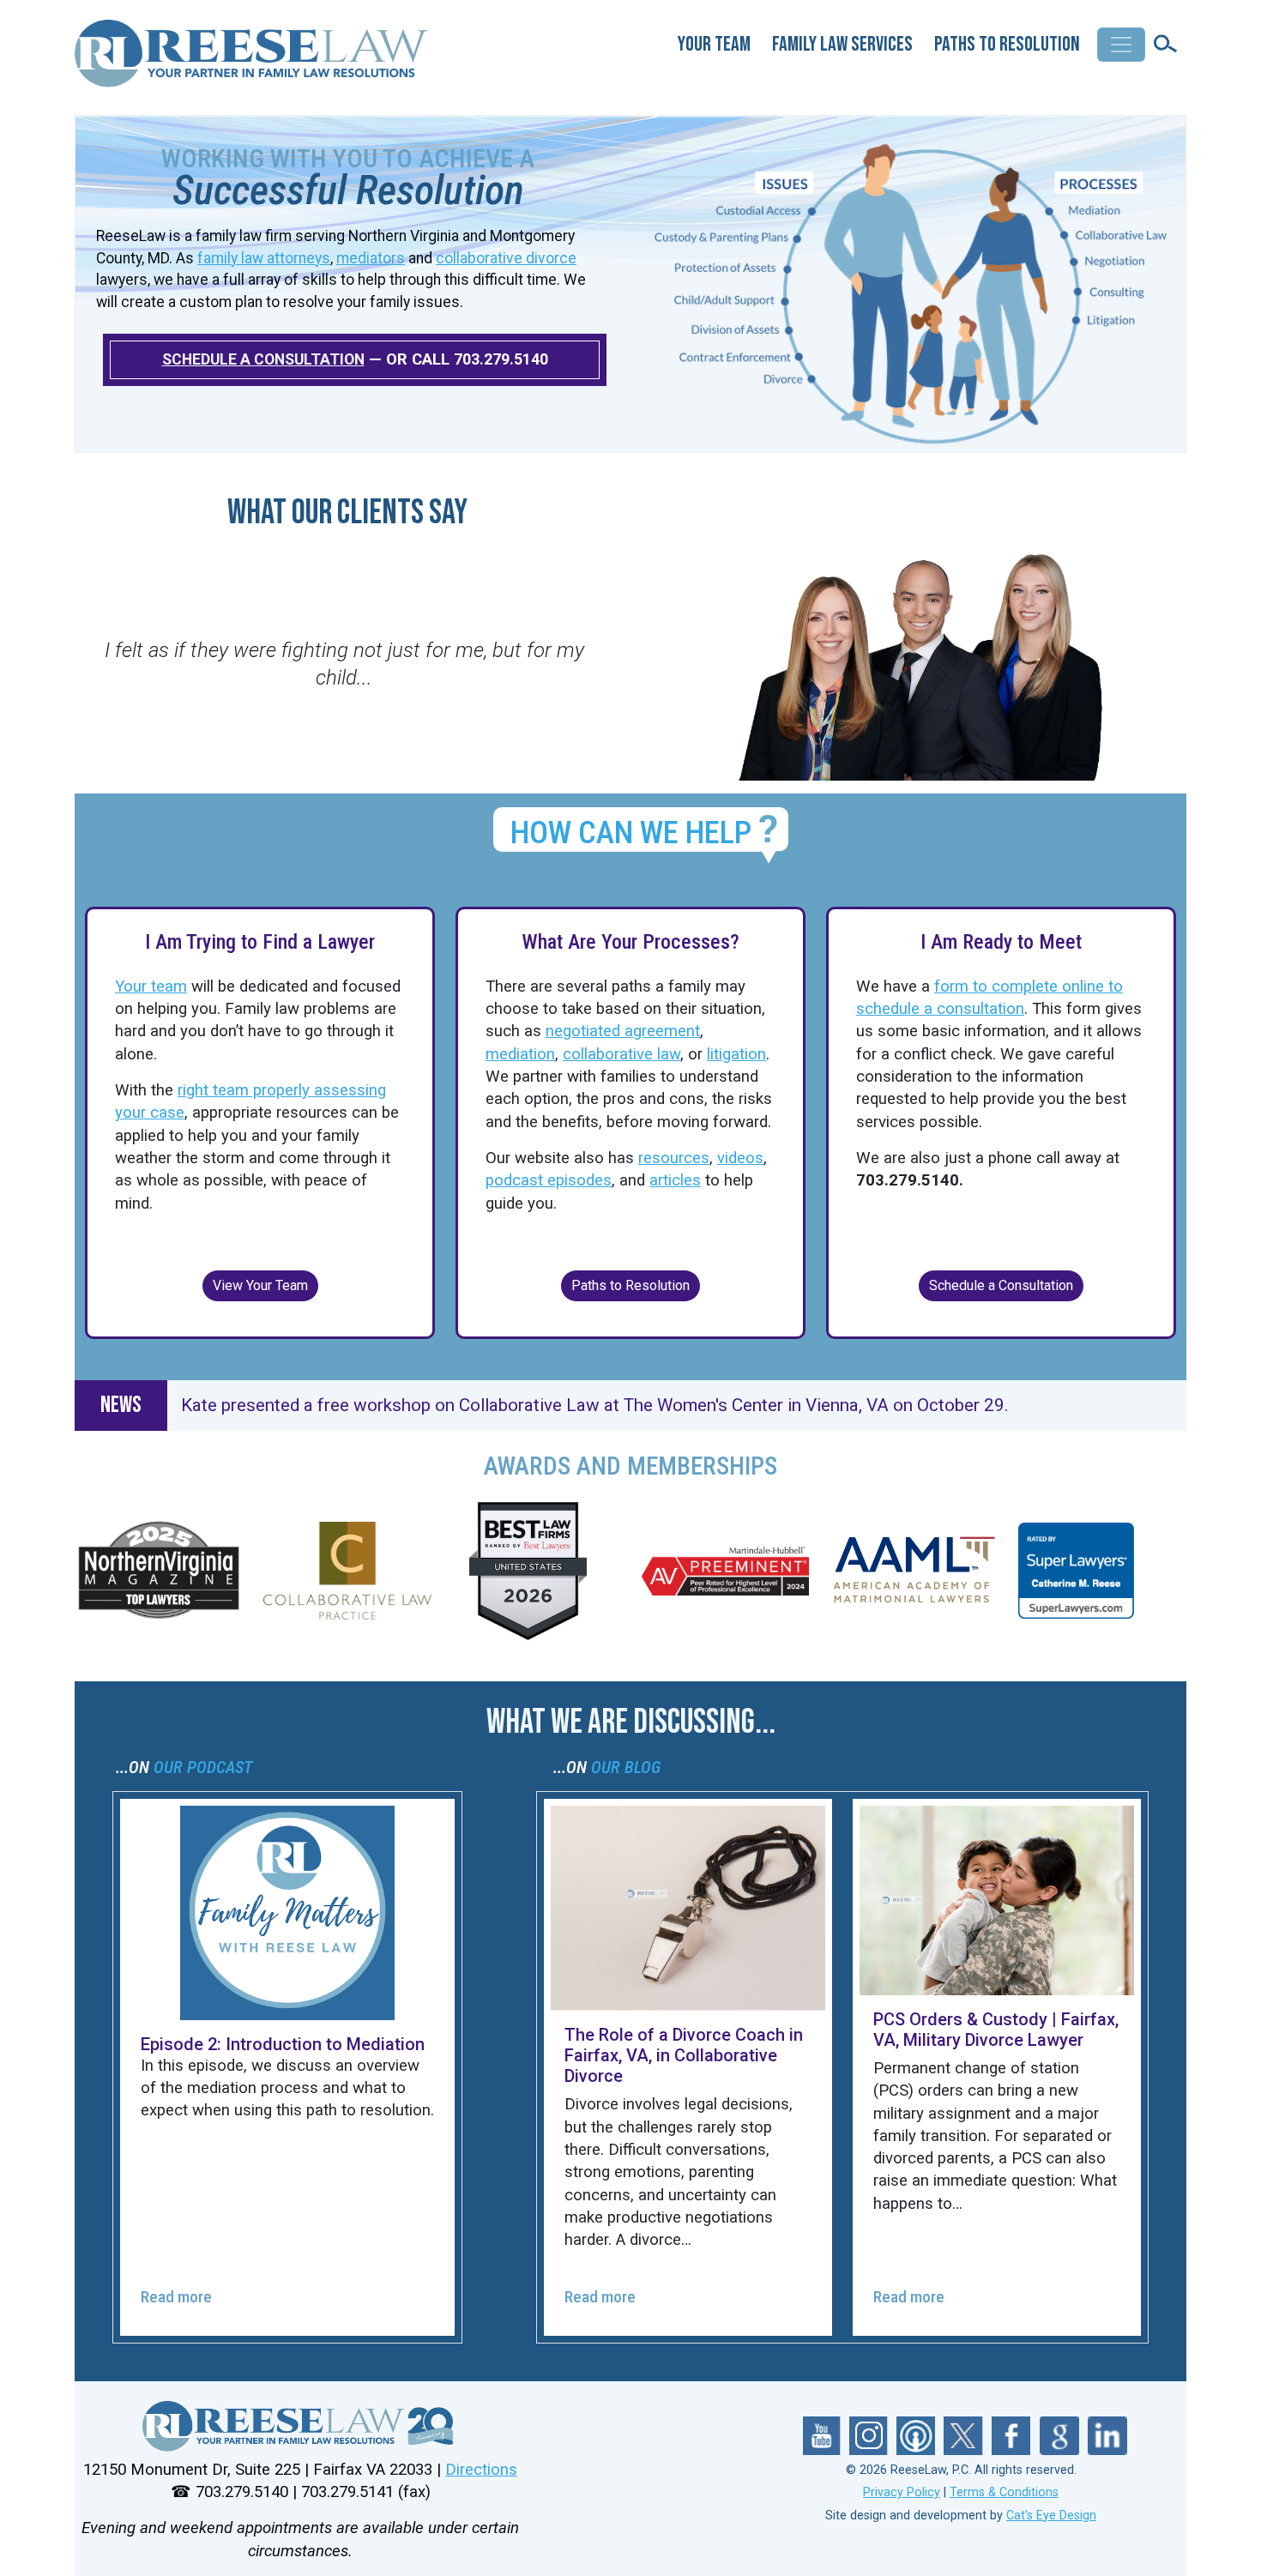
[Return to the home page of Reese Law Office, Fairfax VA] (253, 60)
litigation (736, 1054)
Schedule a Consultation (1001, 1285)
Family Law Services (842, 44)
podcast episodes (549, 1180)
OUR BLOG (626, 1767)
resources (674, 1158)
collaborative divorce (506, 258)
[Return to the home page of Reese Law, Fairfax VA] (300, 2426)
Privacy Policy (902, 2492)
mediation (520, 1054)
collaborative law (621, 1054)
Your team (151, 986)
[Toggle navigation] (1121, 45)
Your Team (714, 44)
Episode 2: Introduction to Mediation (283, 2044)
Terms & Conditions (1004, 2492)
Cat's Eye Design (1051, 2516)
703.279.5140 (501, 359)
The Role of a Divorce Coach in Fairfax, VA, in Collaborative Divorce (684, 2055)
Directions (481, 2470)
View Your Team (260, 1285)
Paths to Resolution (1007, 44)
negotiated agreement (623, 1031)
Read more (176, 2297)
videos (740, 1158)
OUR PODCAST (203, 1767)
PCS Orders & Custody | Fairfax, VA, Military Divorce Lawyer (996, 2030)
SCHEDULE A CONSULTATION (263, 359)
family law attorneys (264, 258)
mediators (371, 258)
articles (675, 1180)
